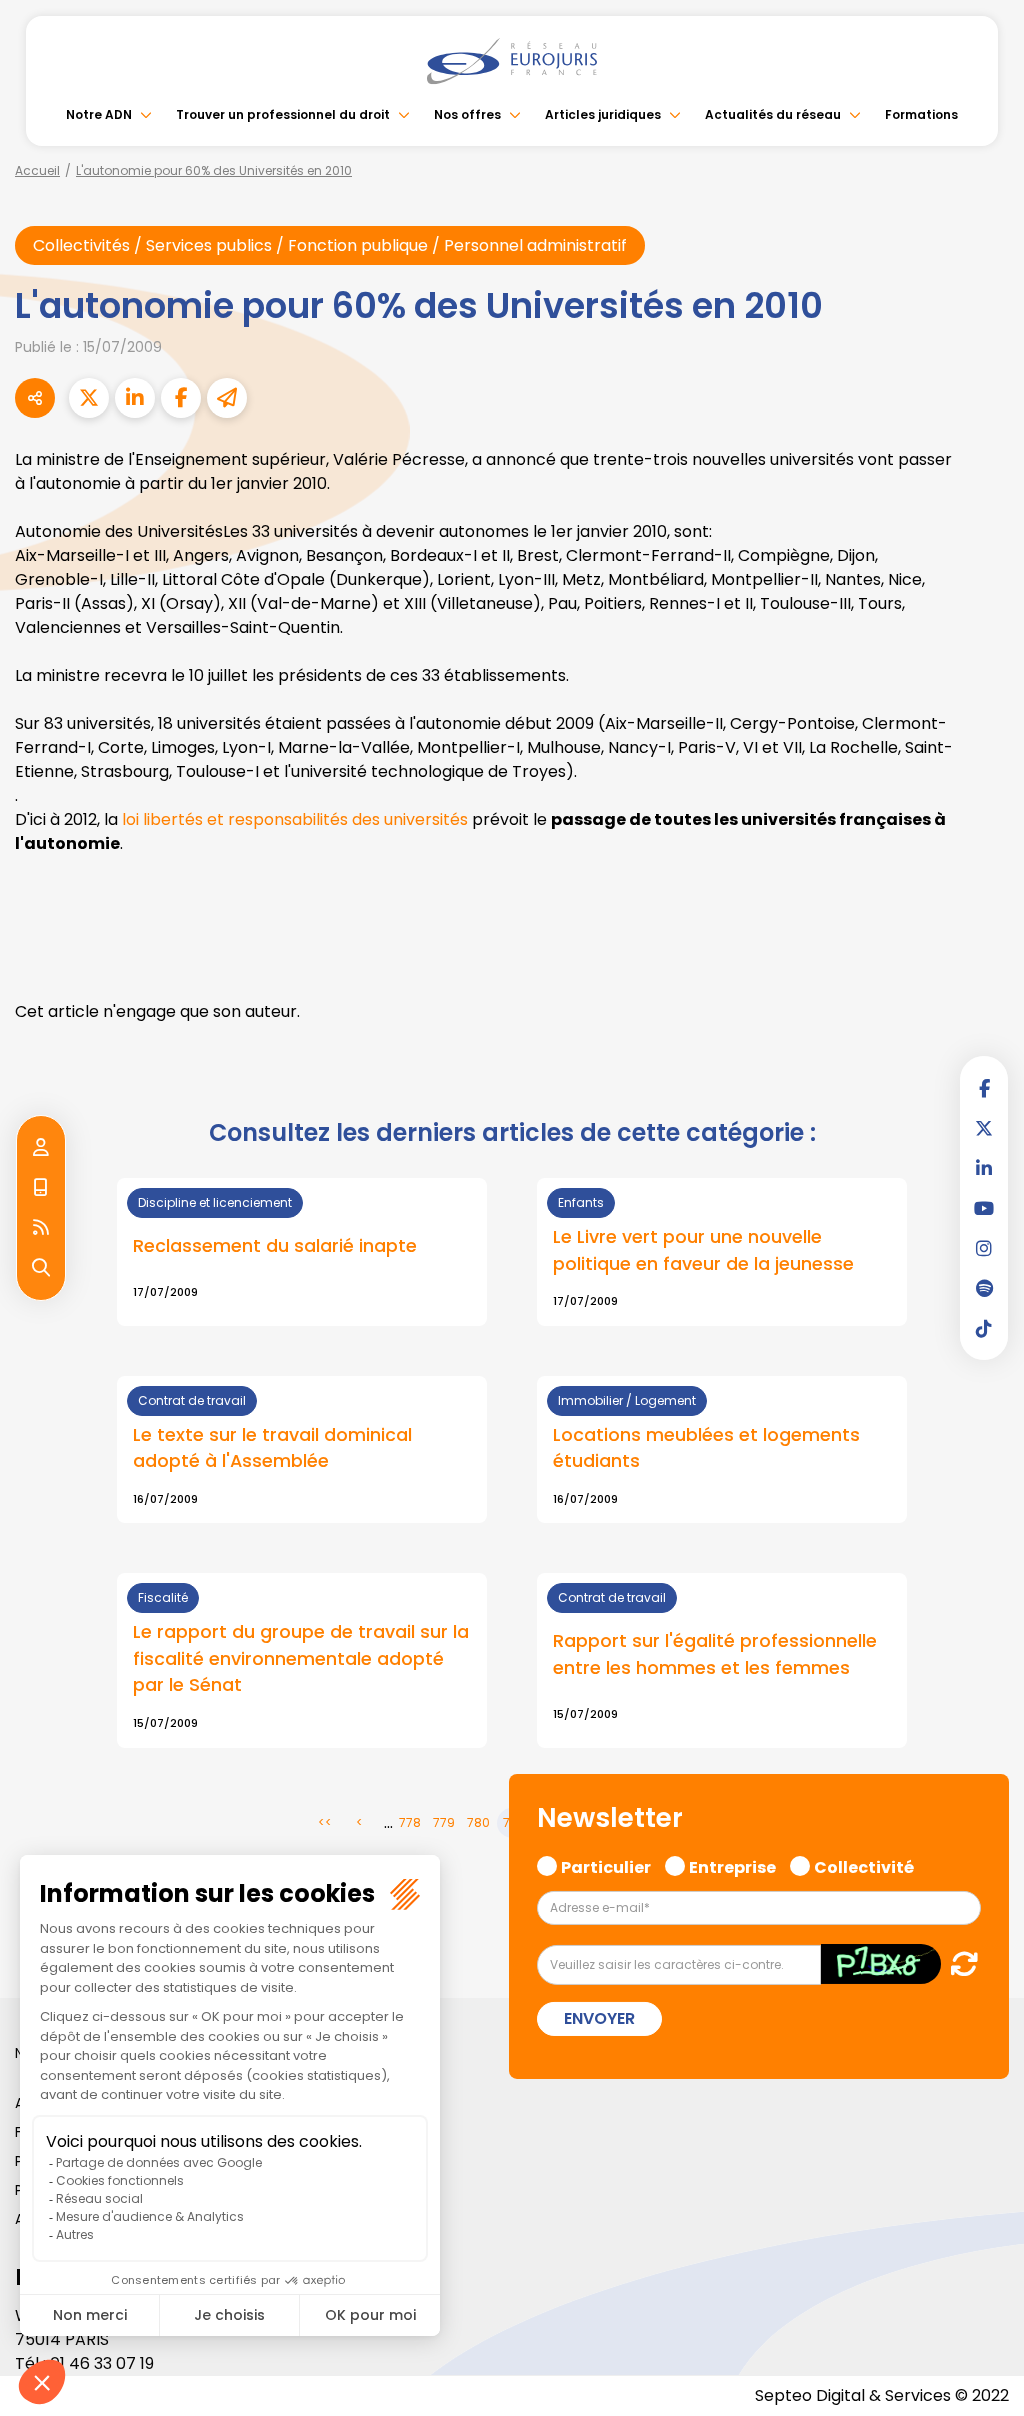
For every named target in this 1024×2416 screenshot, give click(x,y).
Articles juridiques (603, 114)
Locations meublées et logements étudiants (706, 1448)
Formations (921, 114)
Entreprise (732, 1865)
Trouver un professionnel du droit (283, 114)
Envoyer (599, 2018)
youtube (984, 1208)
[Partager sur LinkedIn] (135, 398)
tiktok (984, 1328)
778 (410, 1822)
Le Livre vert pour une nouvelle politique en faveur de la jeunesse (703, 1250)
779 (444, 1822)
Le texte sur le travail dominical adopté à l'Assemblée (272, 1448)
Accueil (37, 170)
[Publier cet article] (89, 398)
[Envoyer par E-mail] (227, 398)
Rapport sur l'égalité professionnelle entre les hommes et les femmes (715, 1654)
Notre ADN (99, 114)
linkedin (984, 1168)
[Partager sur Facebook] (181, 398)
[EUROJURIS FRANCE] (512, 61)
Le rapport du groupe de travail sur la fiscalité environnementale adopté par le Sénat (301, 1658)
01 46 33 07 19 (102, 2363)
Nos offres (467, 114)
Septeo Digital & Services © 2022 (882, 2395)
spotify (984, 1288)
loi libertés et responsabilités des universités (295, 819)
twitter (984, 1128)
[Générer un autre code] (958, 1963)
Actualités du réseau (773, 114)
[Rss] (41, 1228)
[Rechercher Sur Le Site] (41, 1268)
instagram (984, 1248)
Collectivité (864, 1865)
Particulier (606, 1865)
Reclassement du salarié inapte (275, 1245)
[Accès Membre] (41, 1148)
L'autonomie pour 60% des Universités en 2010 (214, 170)
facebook (984, 1088)
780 (478, 1822)
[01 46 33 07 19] (41, 1188)
